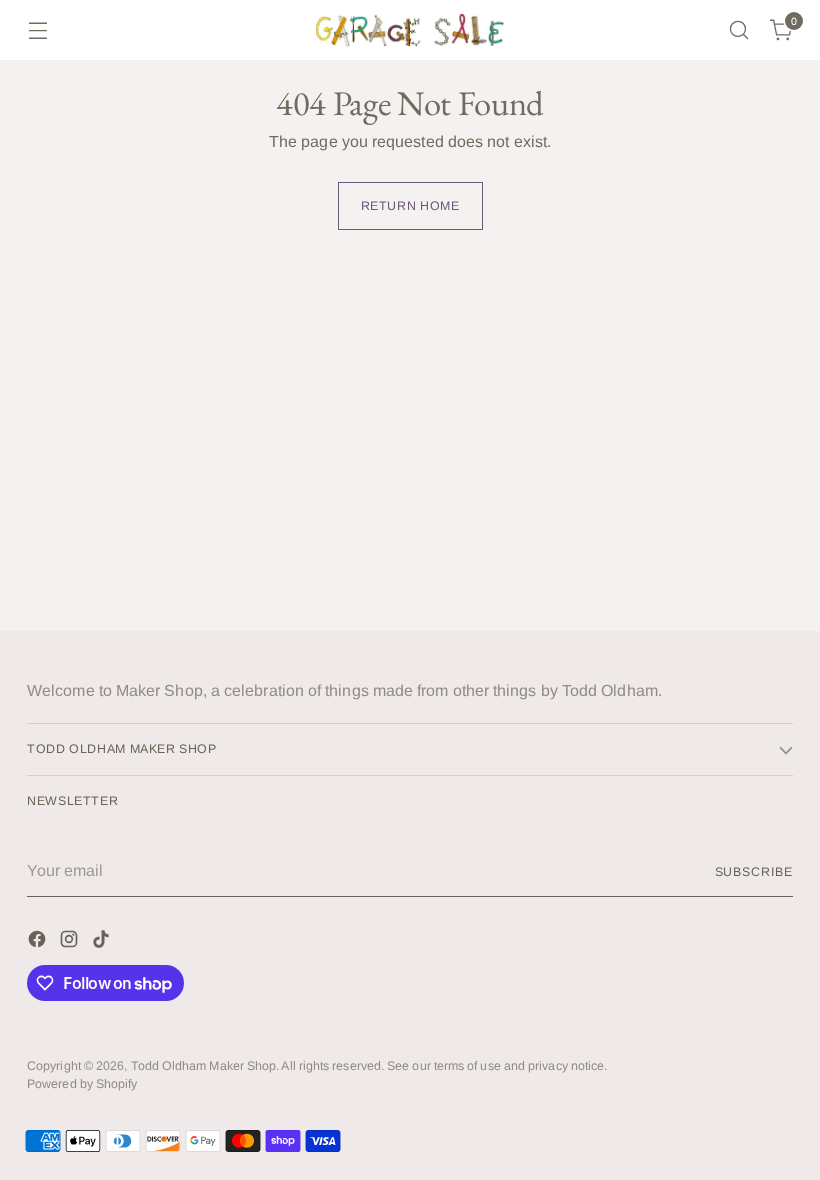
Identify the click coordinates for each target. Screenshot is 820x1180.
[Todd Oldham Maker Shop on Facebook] (39, 942)
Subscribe (754, 872)
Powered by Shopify (82, 1084)
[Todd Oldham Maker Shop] (410, 30)
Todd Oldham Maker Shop (204, 1066)
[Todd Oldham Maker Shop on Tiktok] (103, 942)
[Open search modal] (739, 30)
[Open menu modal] (37, 30)
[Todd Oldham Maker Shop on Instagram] (71, 942)
